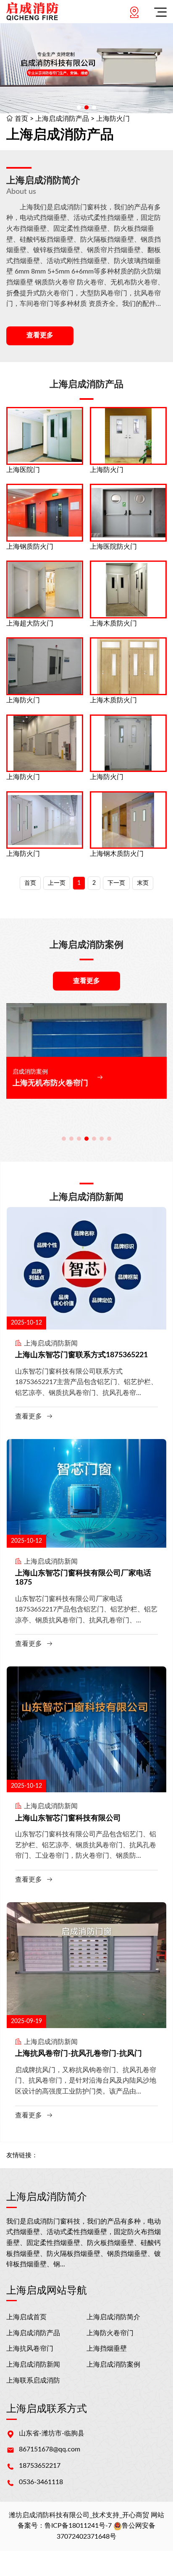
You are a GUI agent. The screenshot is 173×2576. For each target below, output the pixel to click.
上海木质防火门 (113, 623)
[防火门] (128, 436)
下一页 (116, 883)
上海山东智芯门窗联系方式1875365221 (81, 1355)
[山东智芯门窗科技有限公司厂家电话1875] (86, 1493)
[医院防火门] (128, 513)
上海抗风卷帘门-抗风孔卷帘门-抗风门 (79, 2054)
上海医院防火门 (113, 547)
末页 (143, 883)
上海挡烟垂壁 (107, 2349)
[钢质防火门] (45, 513)
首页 (21, 119)
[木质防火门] (128, 589)
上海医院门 (23, 470)
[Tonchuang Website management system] (32, 12)
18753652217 (40, 2466)
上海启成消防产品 (62, 119)
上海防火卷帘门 (110, 2333)
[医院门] (45, 436)
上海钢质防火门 (30, 547)
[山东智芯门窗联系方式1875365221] (86, 1268)
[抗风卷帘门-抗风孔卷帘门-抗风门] (86, 1965)
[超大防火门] (45, 589)
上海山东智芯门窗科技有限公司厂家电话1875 (83, 1578)
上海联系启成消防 (33, 2380)
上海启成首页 (26, 2317)
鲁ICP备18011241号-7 (78, 2526)
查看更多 (40, 335)
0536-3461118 (41, 2482)
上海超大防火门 (30, 623)
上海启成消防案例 (113, 2365)
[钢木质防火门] (128, 820)
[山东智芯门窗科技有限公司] (86, 1729)
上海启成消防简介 (113, 2317)
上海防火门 (113, 119)
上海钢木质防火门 (117, 854)
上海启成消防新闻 (33, 2365)
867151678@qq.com (50, 2449)
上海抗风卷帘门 (30, 2349)
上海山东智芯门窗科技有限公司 (68, 1818)
